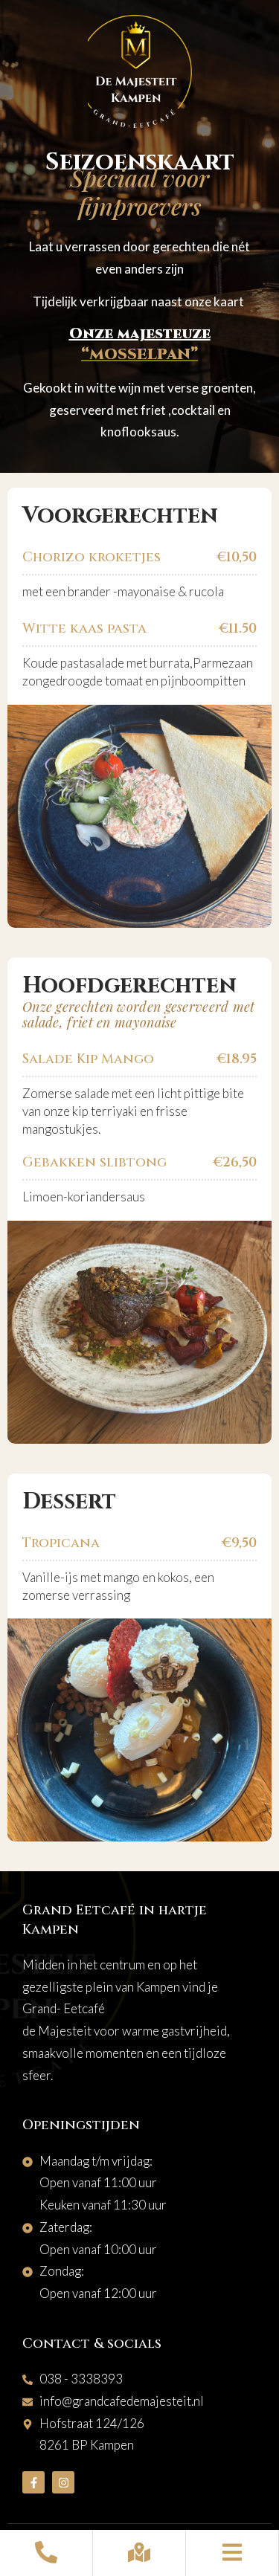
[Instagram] (63, 2482)
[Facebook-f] (33, 2482)
